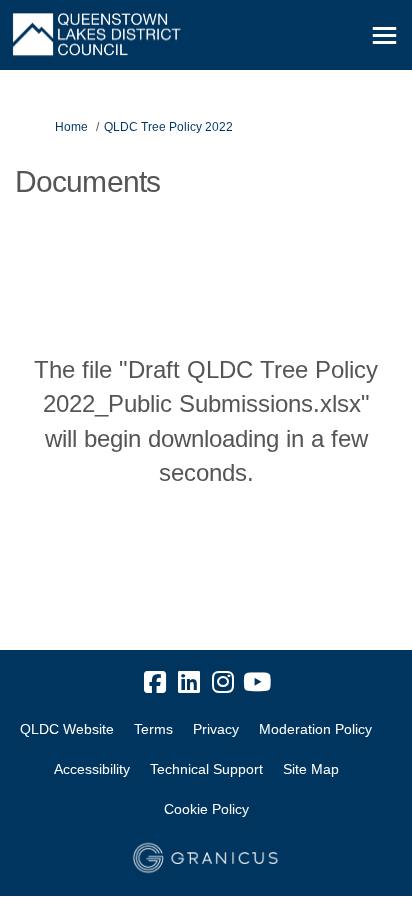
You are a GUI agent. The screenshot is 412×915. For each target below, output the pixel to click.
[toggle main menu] (384, 35)
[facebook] (155, 683)
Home (71, 127)
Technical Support (206, 769)
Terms (153, 729)
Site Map (311, 769)
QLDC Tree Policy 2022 (168, 127)
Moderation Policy (315, 729)
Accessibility (92, 769)
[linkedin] (189, 683)
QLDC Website (67, 729)
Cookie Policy (206, 809)
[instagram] (223, 683)
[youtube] (257, 683)
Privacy (216, 729)
